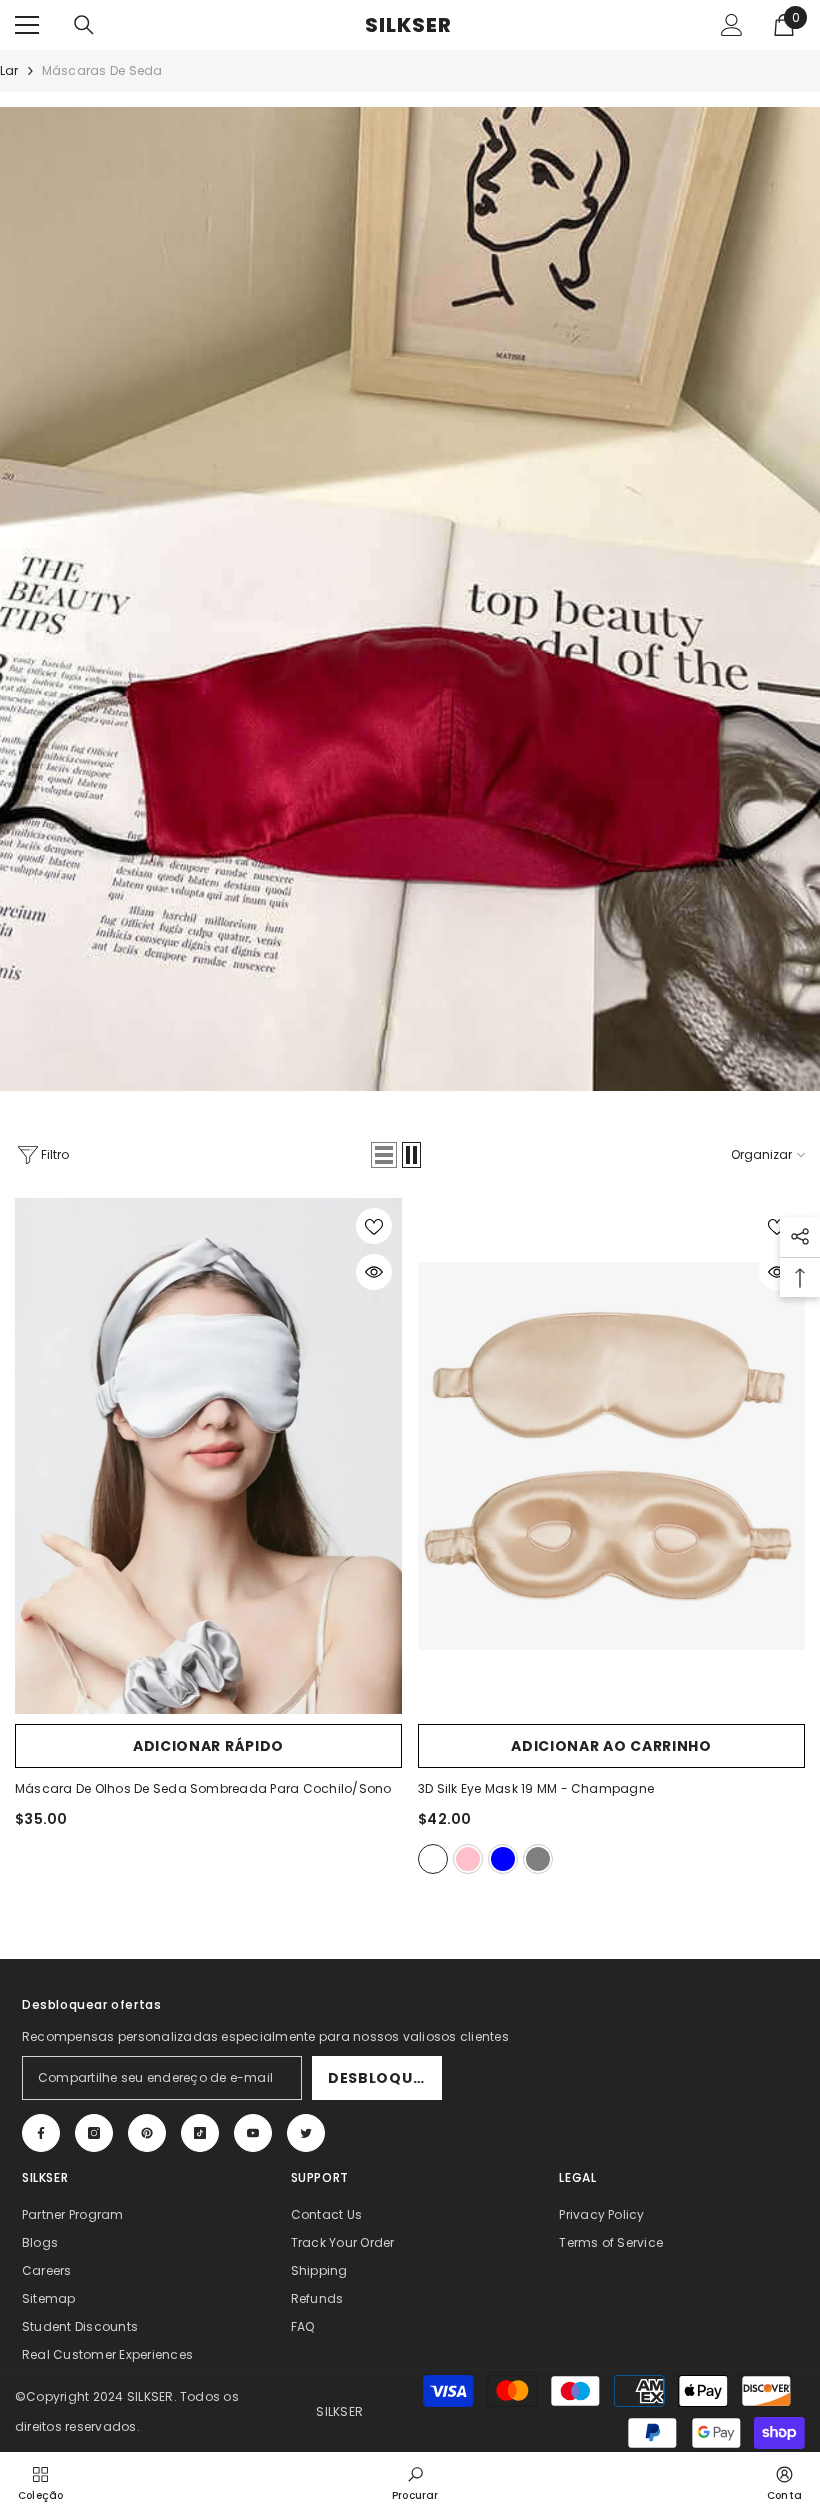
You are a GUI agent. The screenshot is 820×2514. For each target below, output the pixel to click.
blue (503, 1859)
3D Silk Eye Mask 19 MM (536, 1788)
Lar (9, 70)
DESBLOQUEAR (385, 2078)
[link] (415, 2482)
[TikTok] (200, 2133)
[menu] (27, 25)
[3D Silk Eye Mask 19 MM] (611, 1456)
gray (538, 1859)
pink (468, 1859)
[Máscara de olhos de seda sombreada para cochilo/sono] (208, 1456)
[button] (384, 1155)
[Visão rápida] (374, 1272)
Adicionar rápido (208, 1746)
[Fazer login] (732, 25)
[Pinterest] (147, 2133)
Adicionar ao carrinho (611, 1746)
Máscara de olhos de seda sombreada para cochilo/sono (203, 1788)
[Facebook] (41, 2133)
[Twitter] (306, 2133)
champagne (433, 1859)
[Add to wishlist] (374, 1226)
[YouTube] (253, 2133)
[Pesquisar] (84, 25)
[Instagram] (94, 2133)
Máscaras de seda (102, 70)
